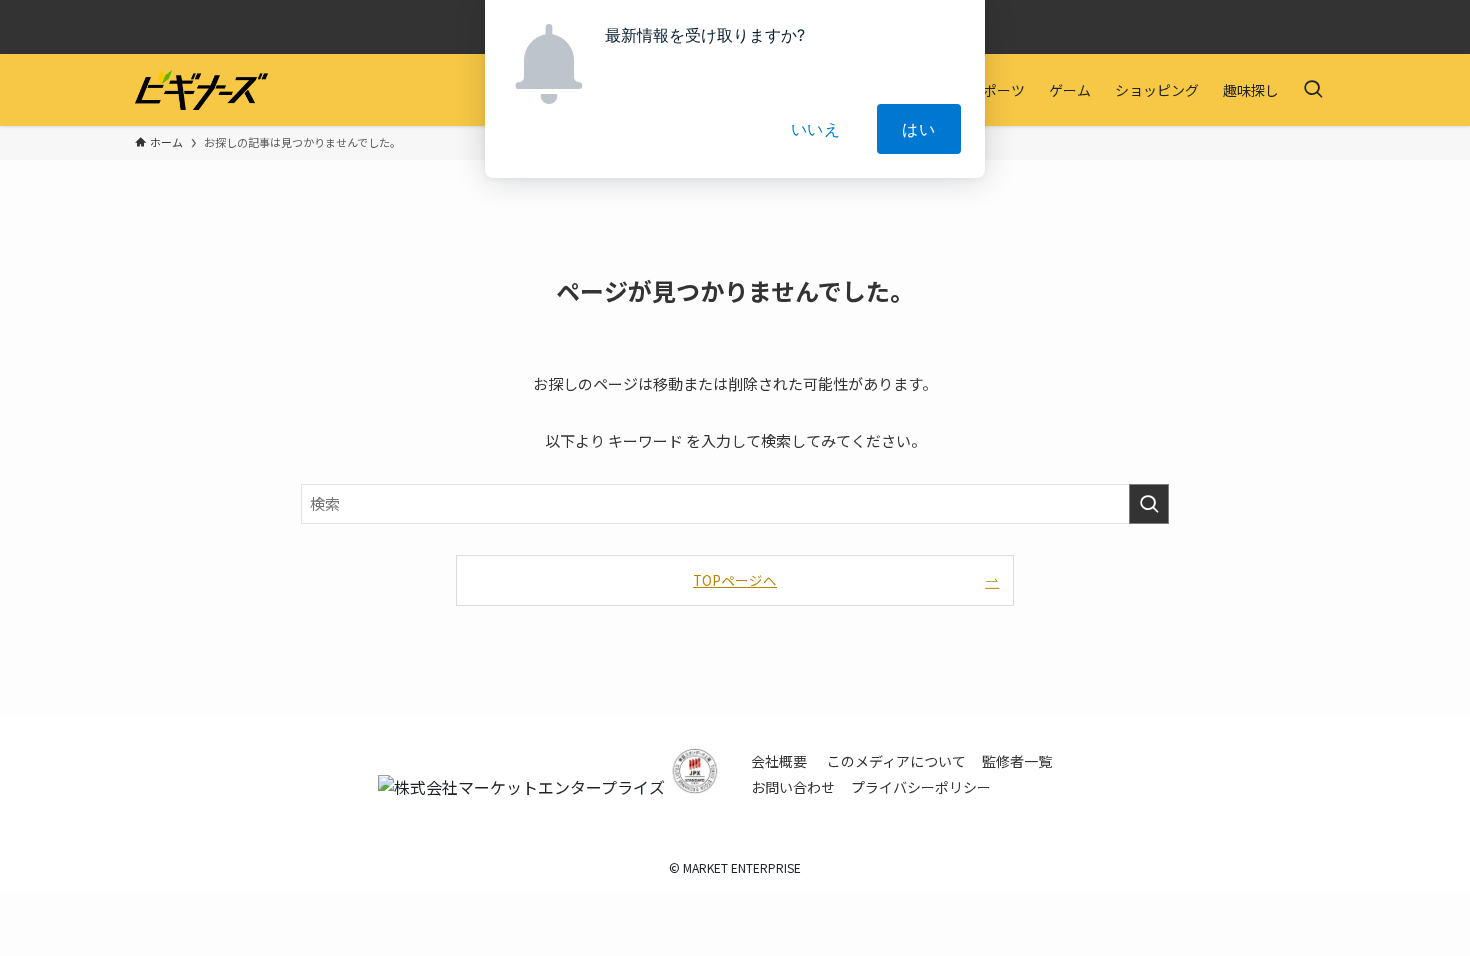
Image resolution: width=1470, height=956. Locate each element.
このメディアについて (896, 761)
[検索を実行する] (1149, 504)
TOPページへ (735, 580)
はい (919, 129)
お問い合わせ (793, 787)
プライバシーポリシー (921, 787)
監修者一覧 (1017, 761)
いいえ (816, 129)
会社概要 (779, 761)
